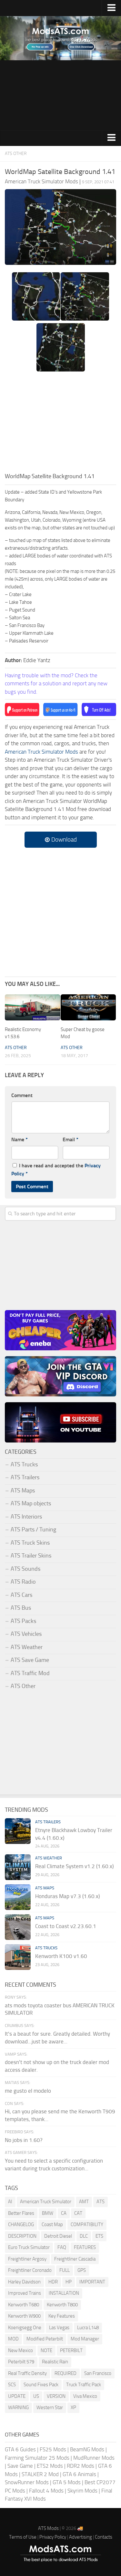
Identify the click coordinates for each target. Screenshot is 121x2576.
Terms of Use (23, 2537)
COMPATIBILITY (87, 2224)
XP (73, 2407)
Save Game (20, 2466)
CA (64, 2213)
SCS (12, 2385)
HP (69, 2282)
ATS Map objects (31, 1503)
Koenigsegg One (25, 2328)
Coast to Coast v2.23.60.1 (66, 1926)
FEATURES (85, 2247)
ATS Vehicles (26, 1634)
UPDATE (17, 2396)
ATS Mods (48, 2528)
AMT (84, 2202)
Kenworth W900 (24, 2316)
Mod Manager (85, 2339)
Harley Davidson (24, 2282)
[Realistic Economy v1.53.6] (33, 1007)
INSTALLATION (64, 2293)
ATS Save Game (30, 1660)
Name (20, 1139)
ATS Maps (23, 1491)
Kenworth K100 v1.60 (61, 1956)
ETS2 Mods (50, 2466)
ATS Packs (23, 1621)
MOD (13, 2339)
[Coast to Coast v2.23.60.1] (18, 1927)
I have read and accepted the (56, 1170)
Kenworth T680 (24, 2305)
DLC (84, 2236)
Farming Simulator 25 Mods (37, 2458)
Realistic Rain (55, 2362)
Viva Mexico (85, 2396)
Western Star (50, 2407)
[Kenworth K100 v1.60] (18, 1957)
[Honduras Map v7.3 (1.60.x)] (18, 1897)
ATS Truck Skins (30, 1543)
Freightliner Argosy (27, 2259)
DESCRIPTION (22, 2236)
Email (71, 1139)
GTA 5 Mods (67, 2482)
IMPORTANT (92, 2282)
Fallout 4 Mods (46, 2491)
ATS (101, 2202)
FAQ (62, 2247)
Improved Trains (25, 2293)
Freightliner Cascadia (75, 2259)
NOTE (46, 2350)
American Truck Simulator (46, 2202)
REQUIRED (66, 2373)
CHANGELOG (21, 2224)
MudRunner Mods (94, 2458)
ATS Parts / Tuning (33, 1529)
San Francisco (98, 2373)
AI (10, 2202)
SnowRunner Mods (27, 2482)
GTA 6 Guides (20, 2449)
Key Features (62, 2316)
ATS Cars (21, 1595)
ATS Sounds (25, 1569)
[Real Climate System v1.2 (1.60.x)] (18, 1867)
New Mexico (20, 2350)
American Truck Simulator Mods (41, 752)
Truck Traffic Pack (84, 2385)
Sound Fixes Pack (41, 2385)
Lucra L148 (88, 2328)
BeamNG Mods (87, 2449)
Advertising (81, 2537)
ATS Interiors (26, 1517)
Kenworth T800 (62, 2305)
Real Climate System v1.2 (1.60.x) (74, 1866)
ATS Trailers (25, 1477)
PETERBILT (71, 2350)
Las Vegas (59, 2328)
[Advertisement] (60, 95)
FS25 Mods (53, 2449)
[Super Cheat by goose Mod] (88, 1007)
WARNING (18, 2407)
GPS (82, 2270)
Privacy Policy (53, 2537)
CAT (78, 2213)
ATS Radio (23, 1582)
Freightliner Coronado (30, 2270)
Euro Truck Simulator (29, 2247)
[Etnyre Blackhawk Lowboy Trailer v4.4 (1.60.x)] (18, 1831)
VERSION (56, 2396)
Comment (22, 1095)
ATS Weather (27, 1647)
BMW (48, 2213)
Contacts (104, 2537)
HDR (53, 2282)
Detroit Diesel (58, 2236)
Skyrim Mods (82, 2491)
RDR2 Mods (81, 2466)
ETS (99, 2236)
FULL (65, 2270)
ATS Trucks (24, 1464)
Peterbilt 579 (21, 2362)
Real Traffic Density (27, 2373)
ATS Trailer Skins (31, 1556)
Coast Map (52, 2224)
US (36, 2396)
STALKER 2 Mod (40, 2474)
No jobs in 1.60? (24, 2140)
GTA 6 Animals (79, 2474)
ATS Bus (21, 1608)
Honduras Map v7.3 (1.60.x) (67, 1896)
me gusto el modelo (28, 2091)
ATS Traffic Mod (30, 1673)
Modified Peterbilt (45, 2339)
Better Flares (21, 2213)
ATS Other (16, 154)
